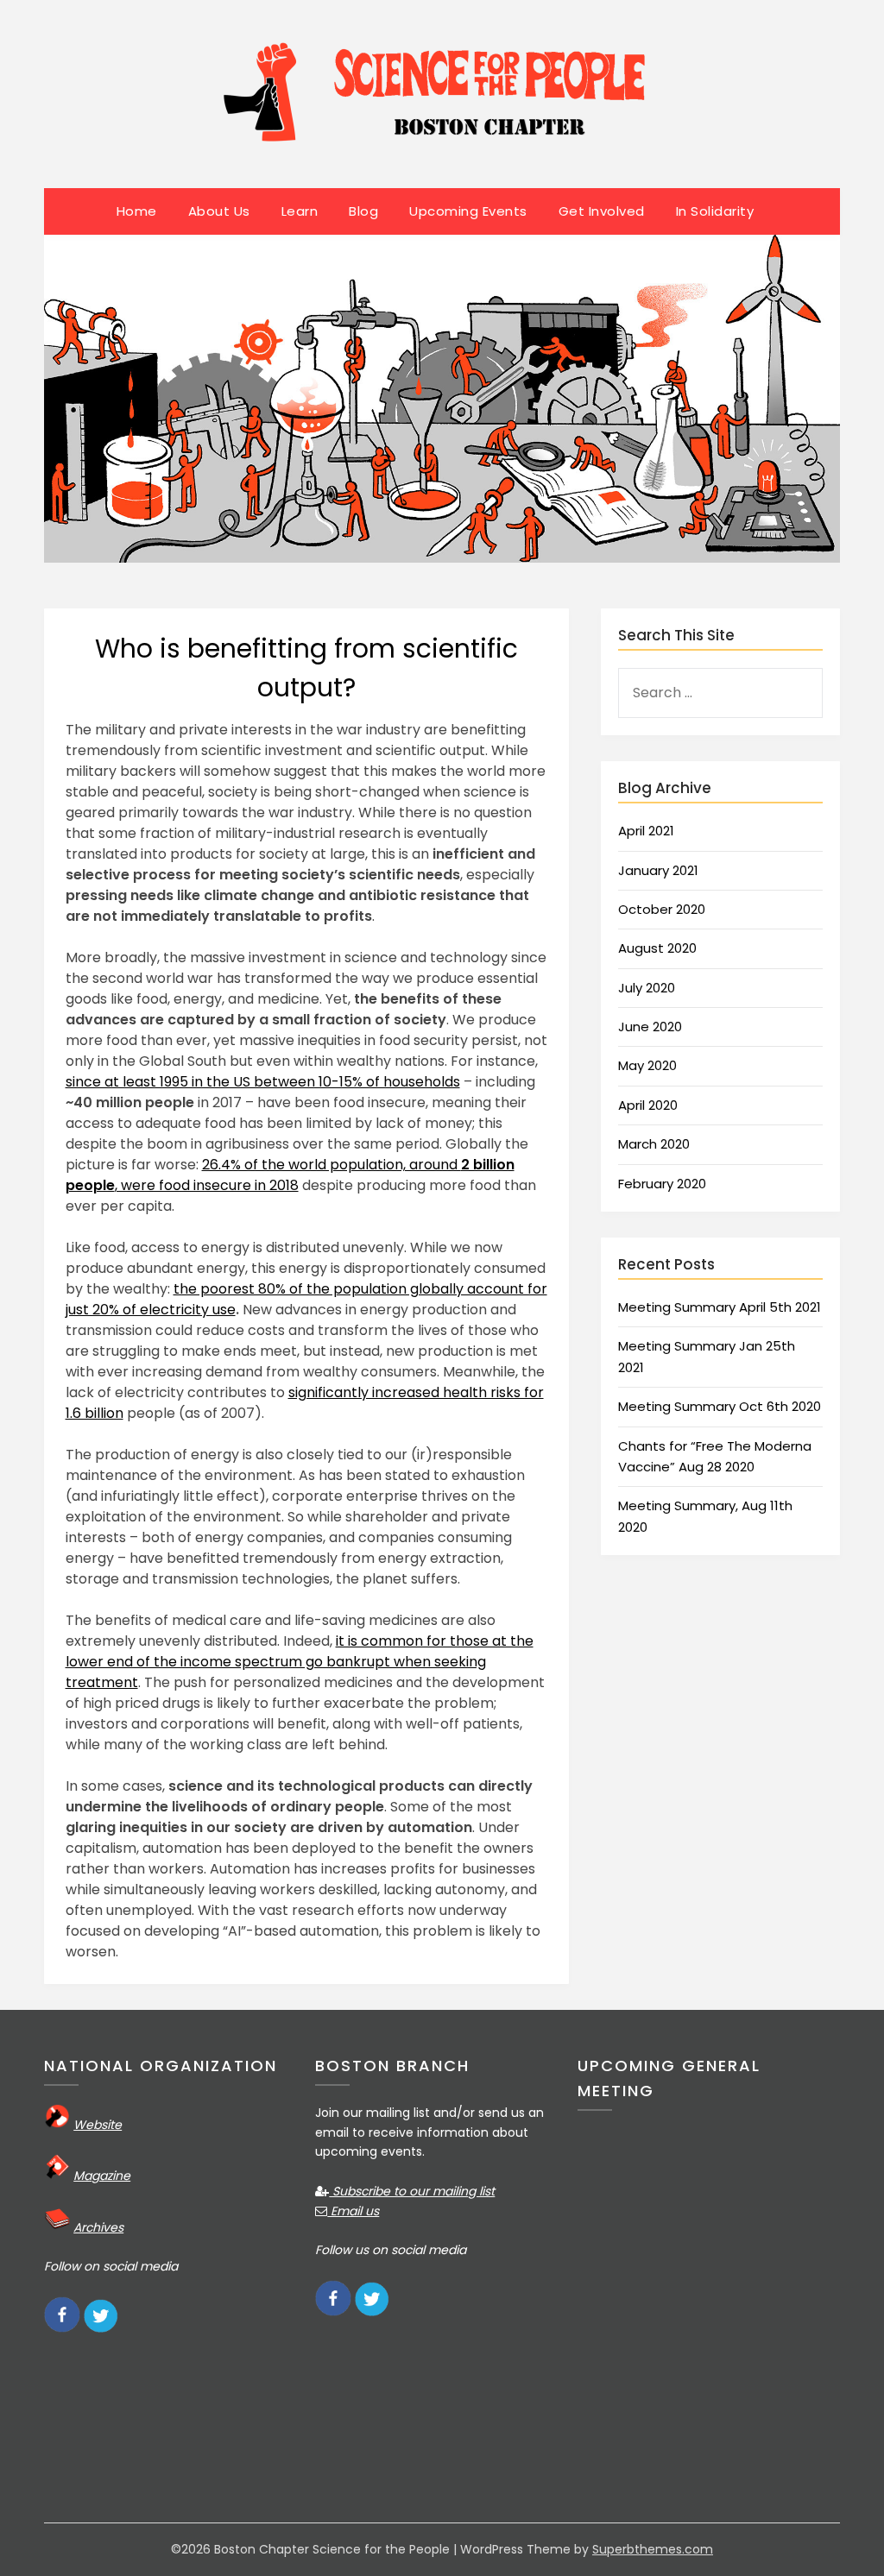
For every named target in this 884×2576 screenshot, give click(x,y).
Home (137, 211)
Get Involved (602, 211)
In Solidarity (715, 211)
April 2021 (646, 831)
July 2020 (647, 988)
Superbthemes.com (653, 2549)
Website (98, 2125)
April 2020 (648, 1105)
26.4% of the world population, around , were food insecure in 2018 (290, 1175)
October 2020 (662, 909)
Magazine (102, 2176)
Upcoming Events (468, 211)
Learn (300, 211)
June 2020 (650, 1027)
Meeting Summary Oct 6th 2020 (720, 1406)
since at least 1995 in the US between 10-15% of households (263, 1082)
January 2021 (658, 870)
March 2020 (654, 1144)
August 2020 (657, 948)
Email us (353, 2211)
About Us (219, 211)
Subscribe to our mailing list (412, 2191)
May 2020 (647, 1065)
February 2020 (662, 1184)
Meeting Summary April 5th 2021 (720, 1307)
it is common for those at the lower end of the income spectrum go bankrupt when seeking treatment (300, 1662)
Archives (98, 2227)
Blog (363, 211)
